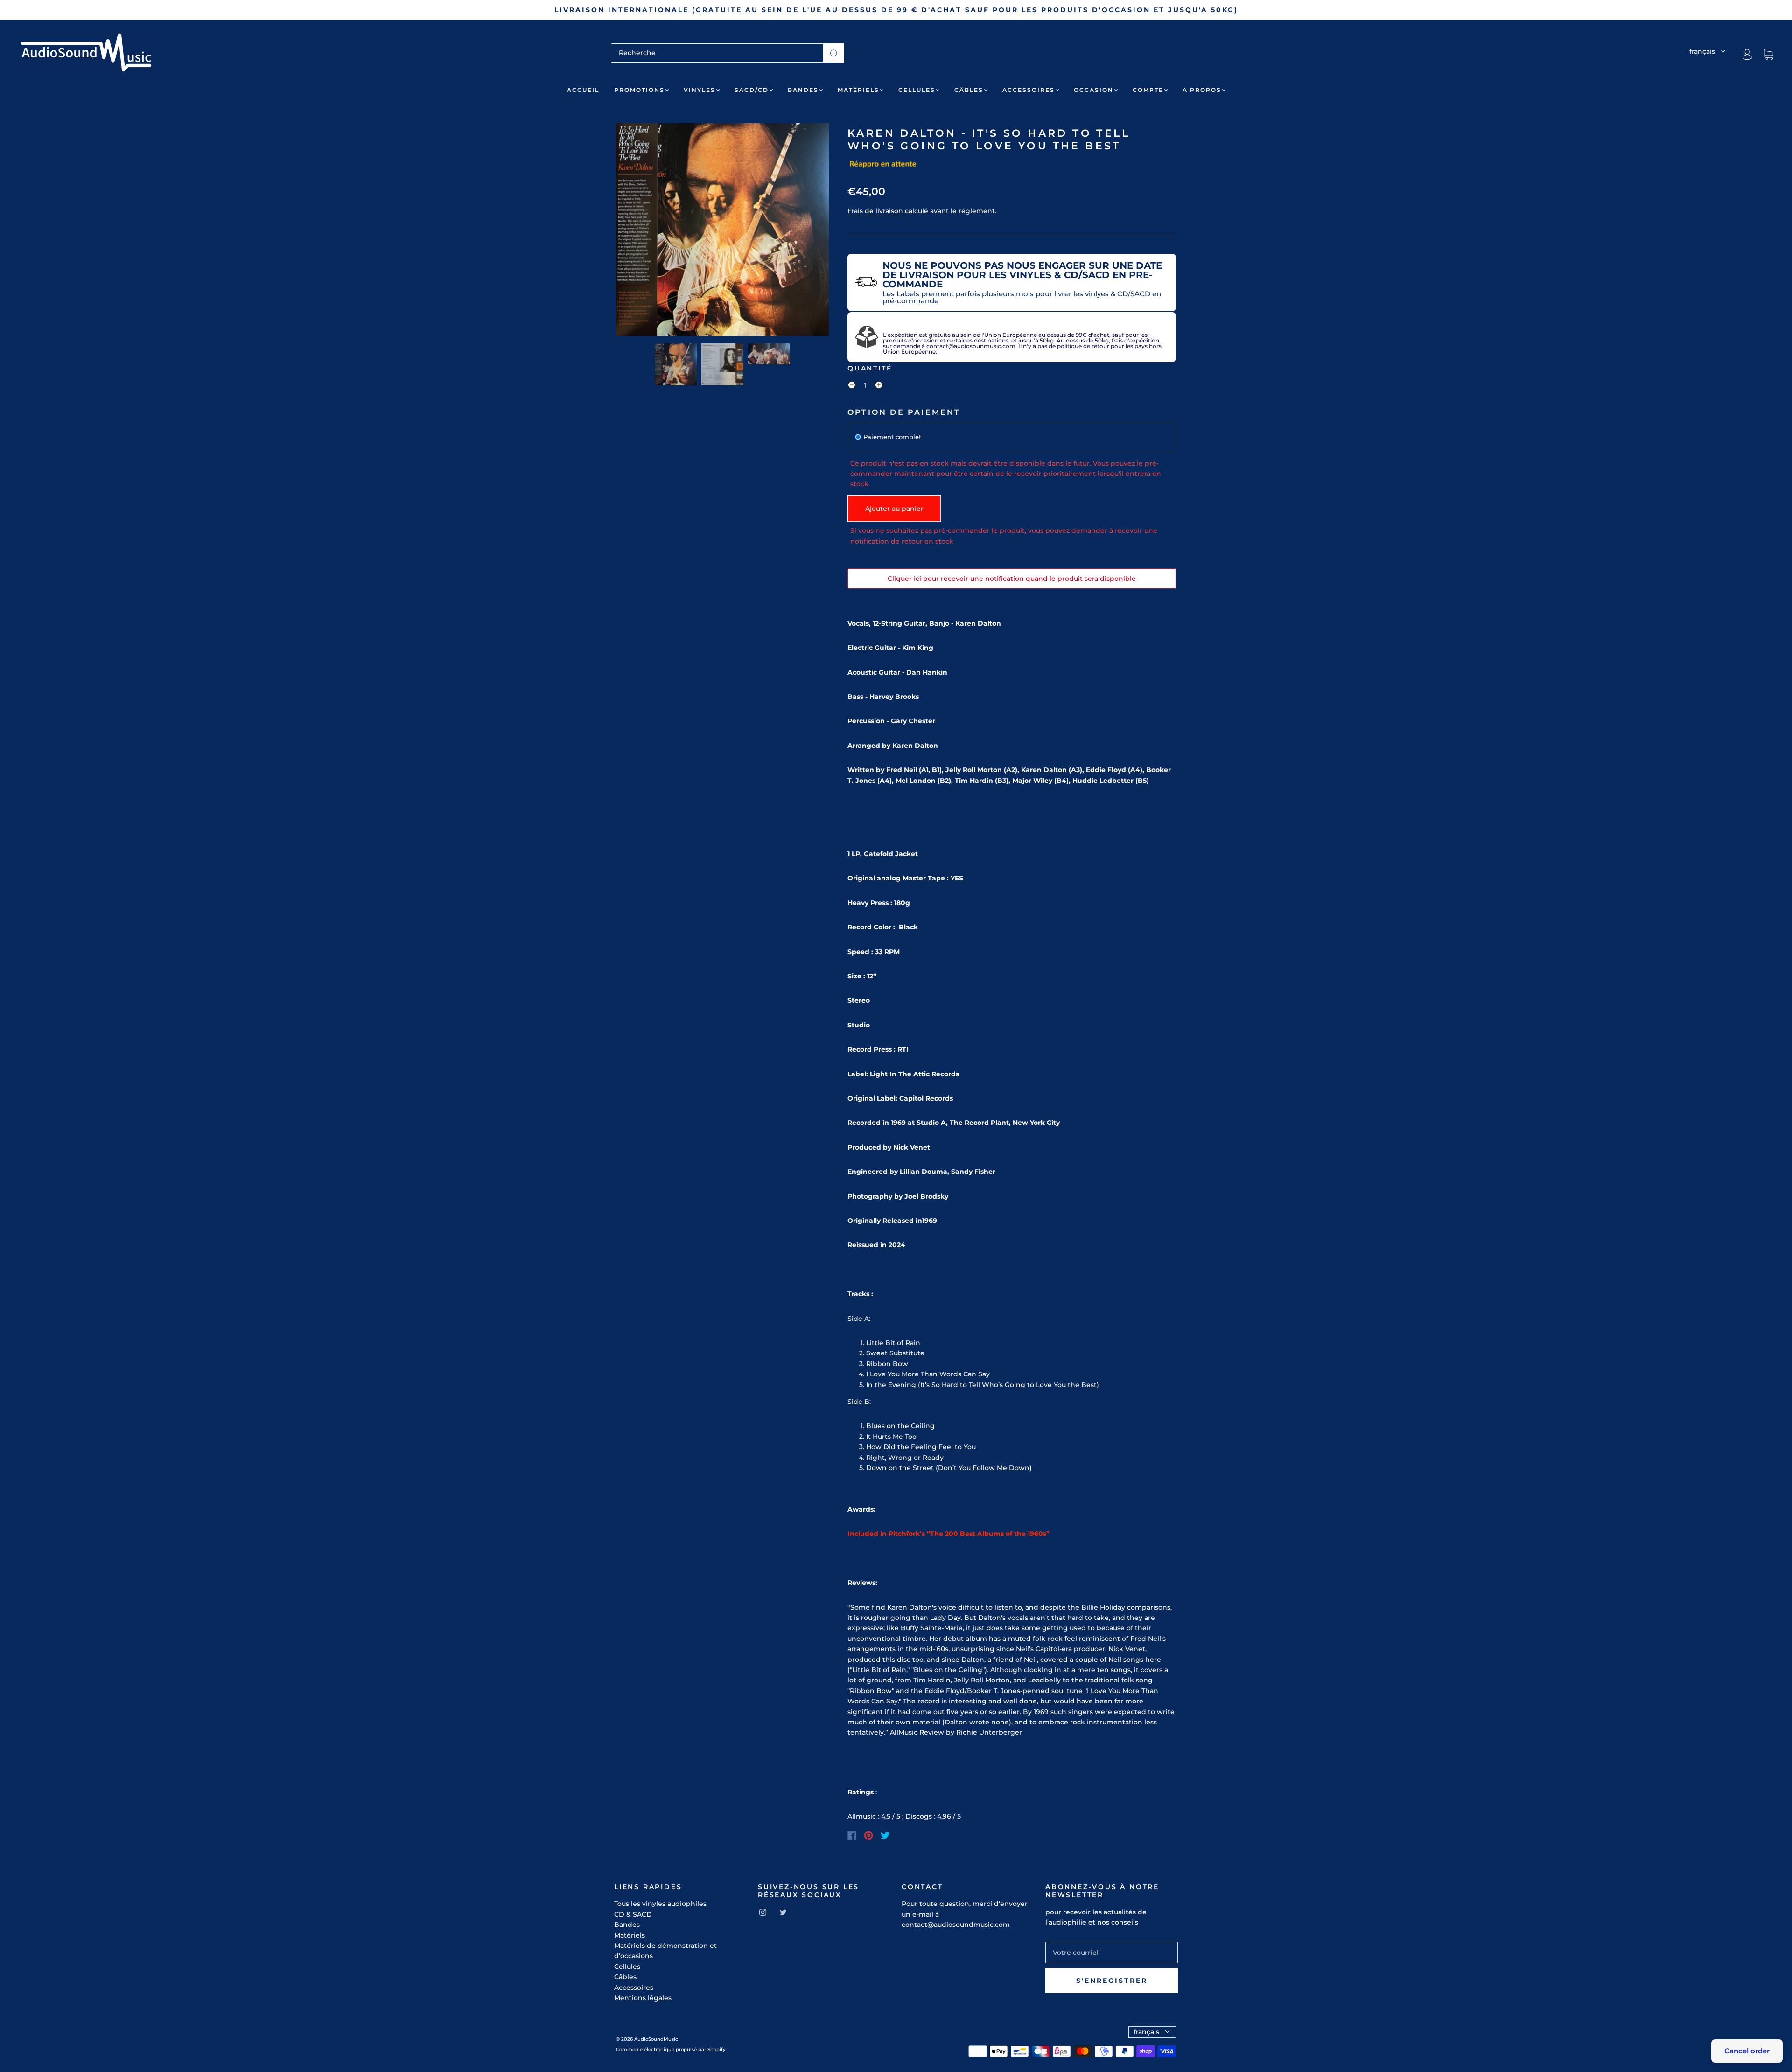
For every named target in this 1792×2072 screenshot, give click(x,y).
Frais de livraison (875, 211)
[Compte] (1747, 54)
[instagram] (763, 1912)
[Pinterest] (868, 1835)
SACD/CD (752, 90)
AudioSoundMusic (656, 2039)
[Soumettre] (834, 53)
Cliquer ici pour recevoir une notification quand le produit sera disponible (1012, 579)
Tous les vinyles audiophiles (660, 1904)
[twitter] (783, 1912)
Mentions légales (643, 1998)
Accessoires (1029, 90)
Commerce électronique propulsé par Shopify (671, 2049)
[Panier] (1768, 55)
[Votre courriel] (1112, 1953)
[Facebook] (852, 1835)
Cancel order (1747, 2051)
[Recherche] (717, 53)
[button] (637, 231)
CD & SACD (633, 1914)
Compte (1148, 90)
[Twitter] (885, 1835)
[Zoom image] (722, 231)
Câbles (969, 90)
